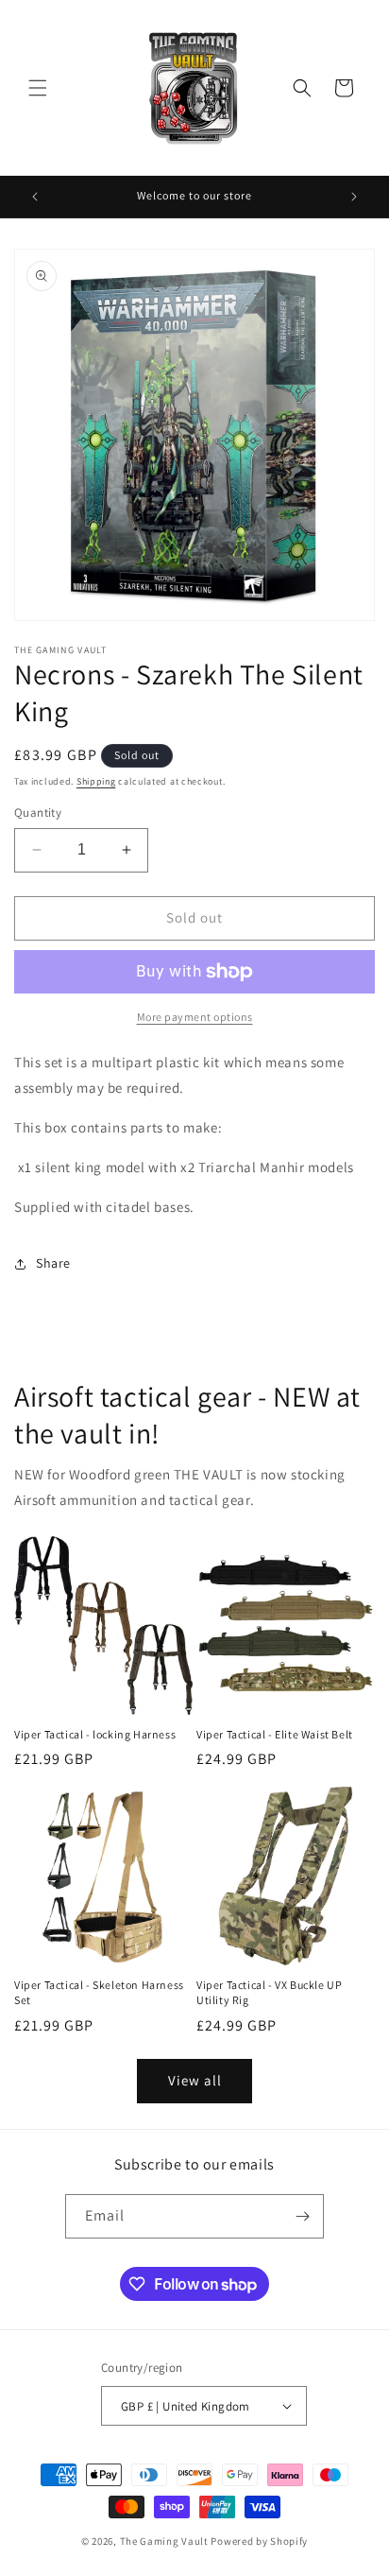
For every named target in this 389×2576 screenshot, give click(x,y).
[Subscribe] (302, 2216)
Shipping (96, 781)
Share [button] (53, 1263)
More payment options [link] (195, 1017)
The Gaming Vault (164, 2541)
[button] (38, 88)
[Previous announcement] (35, 197)
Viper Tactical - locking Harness (95, 1734)
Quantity (38, 813)
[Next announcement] (354, 197)
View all (195, 2080)
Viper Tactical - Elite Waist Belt (275, 1734)
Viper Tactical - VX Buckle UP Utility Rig (269, 1992)
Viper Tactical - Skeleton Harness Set (99, 1992)
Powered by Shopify (259, 2541)
